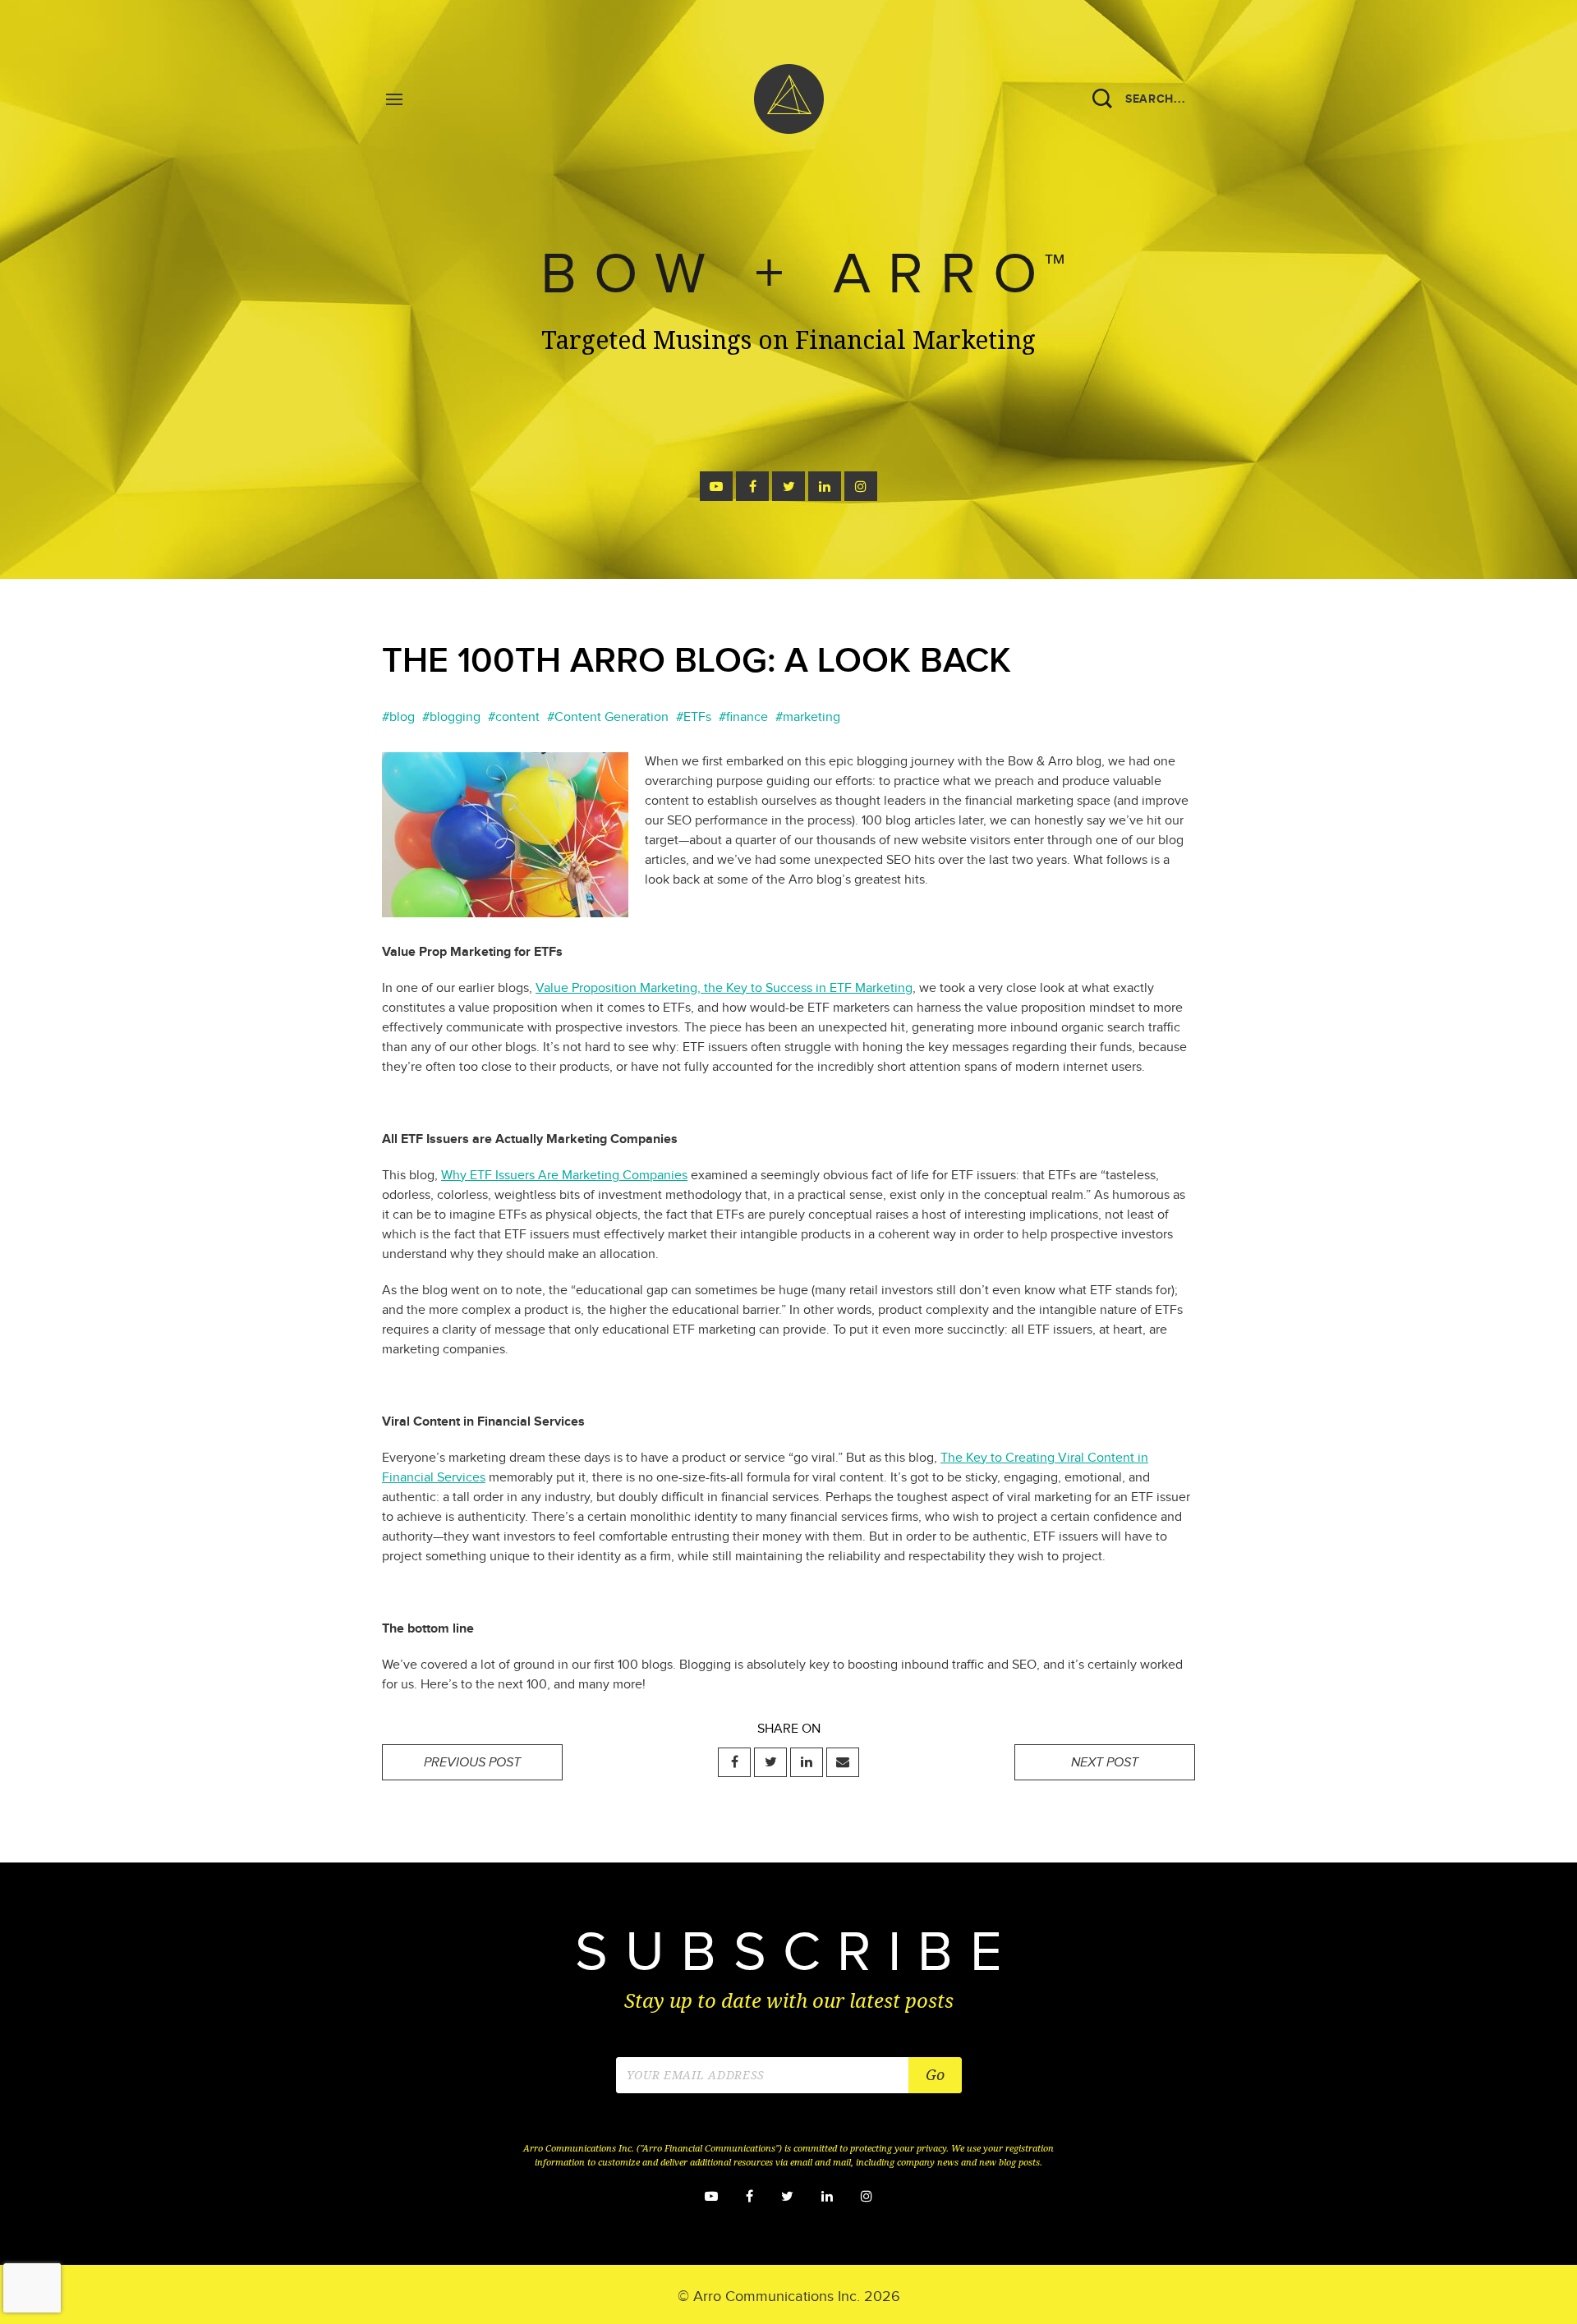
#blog (398, 717)
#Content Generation (608, 717)
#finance (743, 717)
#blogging (451, 717)
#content (514, 717)
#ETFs (694, 717)
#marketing (808, 717)
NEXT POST (1105, 1763)
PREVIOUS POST (472, 1763)
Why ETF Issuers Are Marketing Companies (564, 1176)
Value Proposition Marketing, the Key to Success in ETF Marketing (724, 988)
